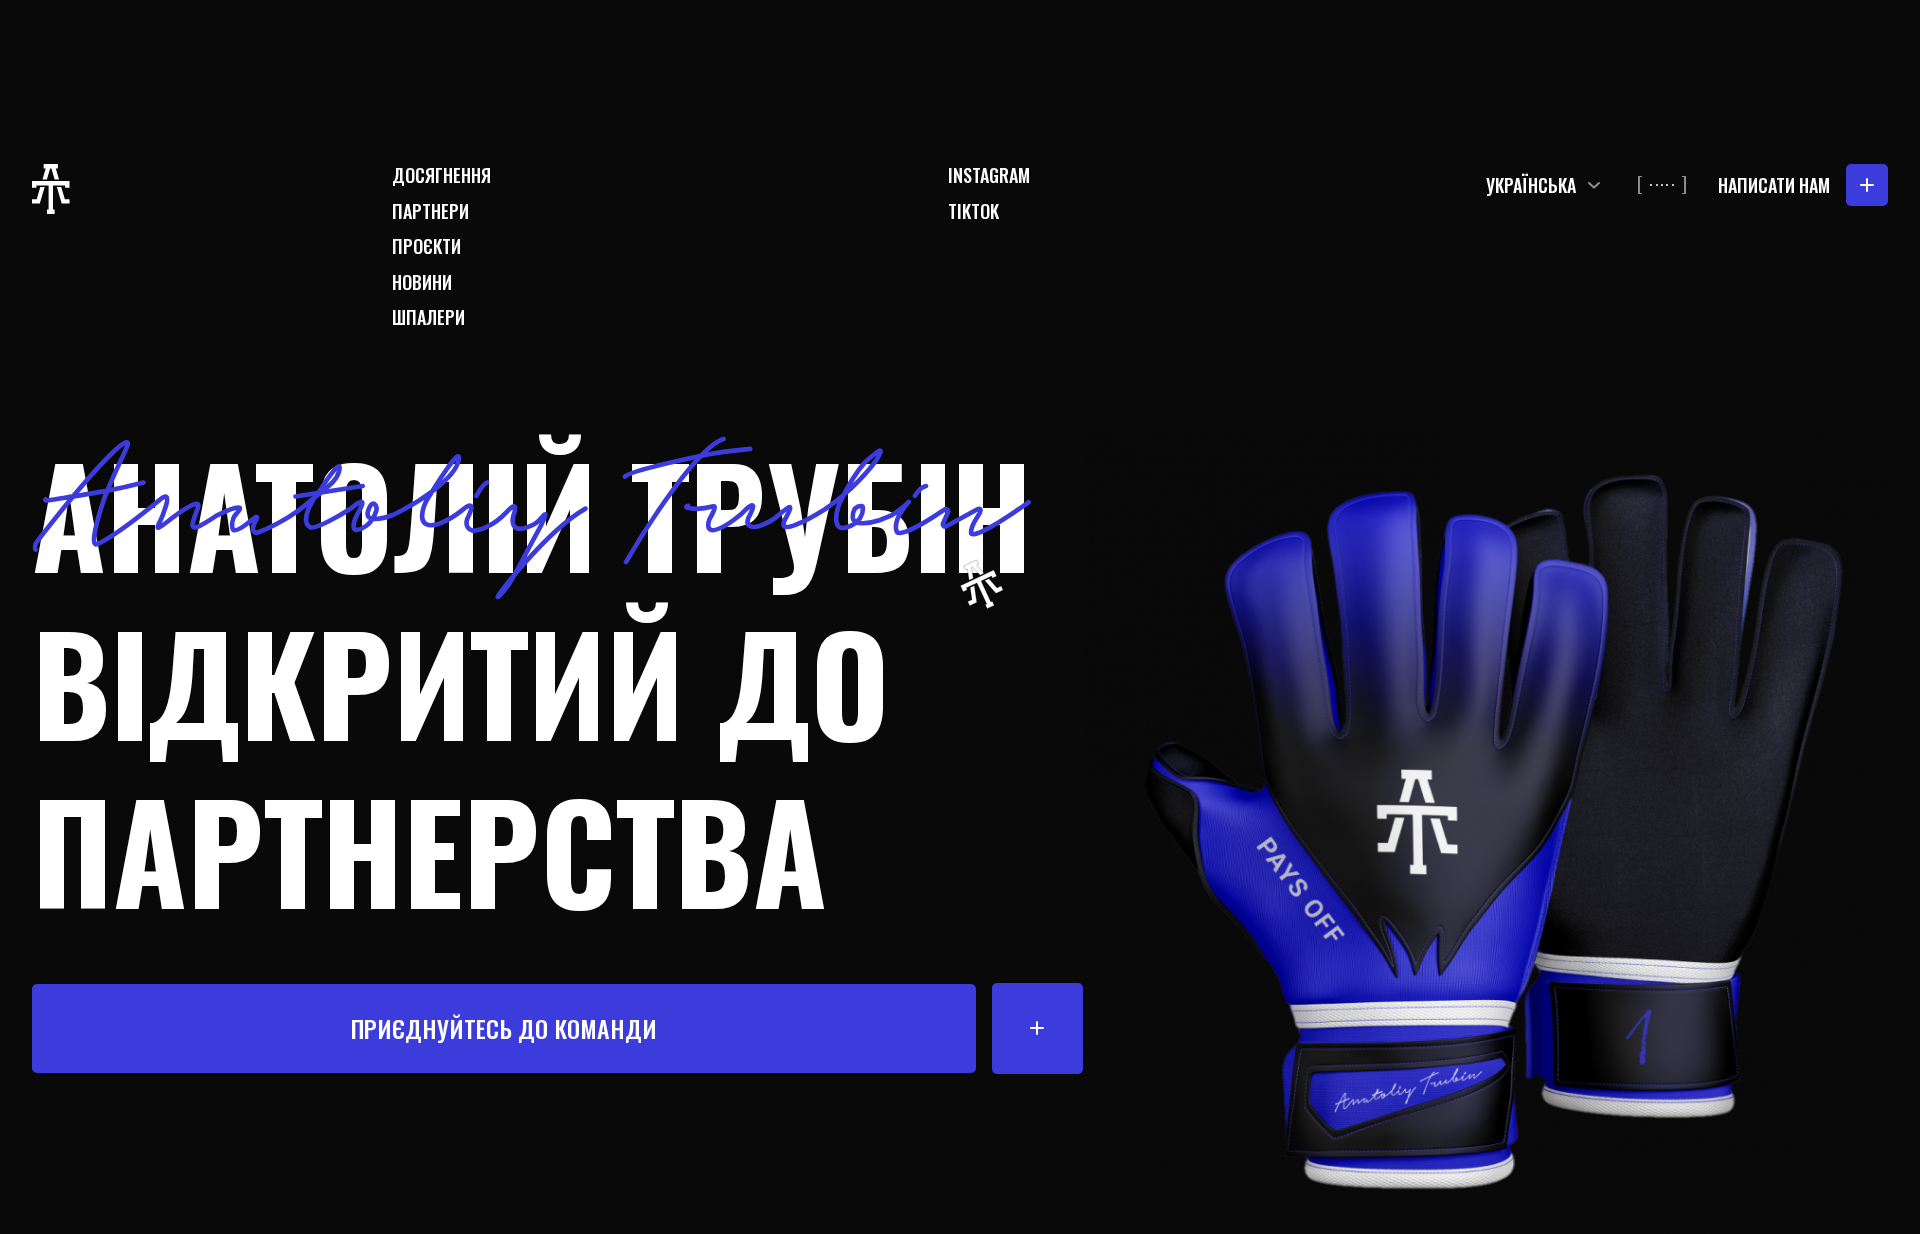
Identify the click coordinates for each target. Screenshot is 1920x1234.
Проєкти (426, 246)
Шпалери (428, 317)
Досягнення (441, 175)
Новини (422, 282)
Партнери (430, 211)
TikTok (973, 211)
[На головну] (51, 189)
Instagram (989, 175)
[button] (1546, 185)
